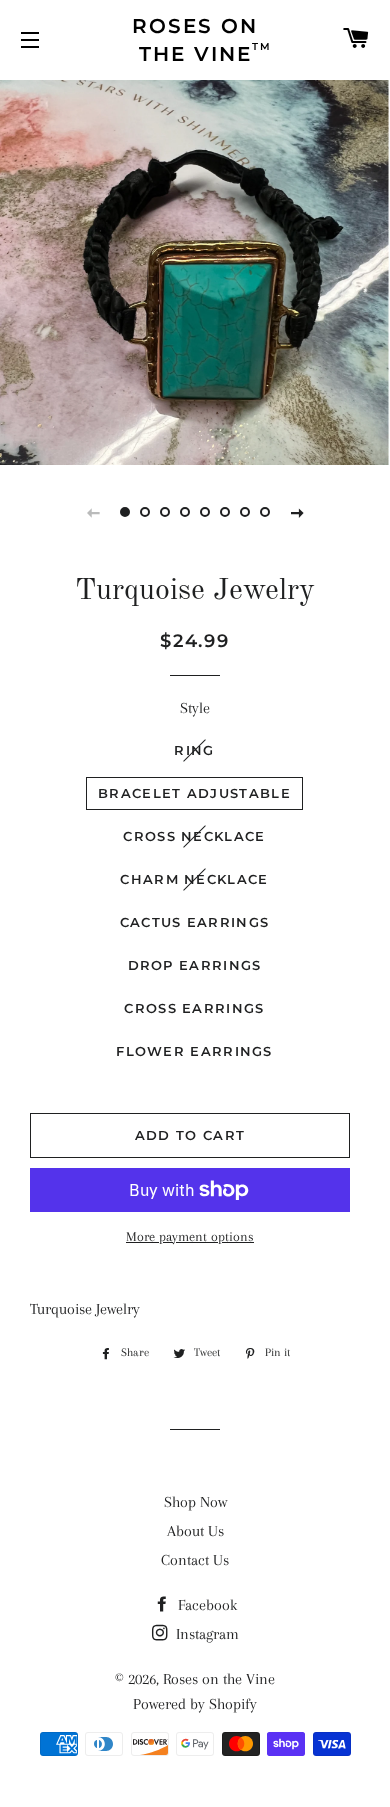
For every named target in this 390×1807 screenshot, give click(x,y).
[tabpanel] (195, 270)
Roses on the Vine (219, 1679)
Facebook (205, 1605)
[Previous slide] (93, 512)
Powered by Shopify (195, 1704)
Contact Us (195, 1560)
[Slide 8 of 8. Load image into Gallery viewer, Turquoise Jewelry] (265, 512)
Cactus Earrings (195, 922)
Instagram (205, 1634)
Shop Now (195, 1502)
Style (195, 708)
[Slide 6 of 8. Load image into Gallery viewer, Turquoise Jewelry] (225, 512)
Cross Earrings (194, 1008)
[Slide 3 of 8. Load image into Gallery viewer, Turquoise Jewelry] (165, 512)
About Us (195, 1531)
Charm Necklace (194, 879)
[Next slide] (297, 512)
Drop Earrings (195, 965)
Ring (194, 750)
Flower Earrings (194, 1051)
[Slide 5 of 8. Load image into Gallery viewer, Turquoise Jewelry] (205, 512)
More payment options (190, 1236)
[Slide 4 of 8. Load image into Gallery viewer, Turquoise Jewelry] (185, 512)
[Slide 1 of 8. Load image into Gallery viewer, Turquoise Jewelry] (125, 512)
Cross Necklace (194, 836)
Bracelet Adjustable (194, 793)
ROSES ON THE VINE (202, 40)
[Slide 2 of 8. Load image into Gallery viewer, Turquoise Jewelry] (145, 512)
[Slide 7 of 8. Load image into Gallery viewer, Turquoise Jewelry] (245, 512)
